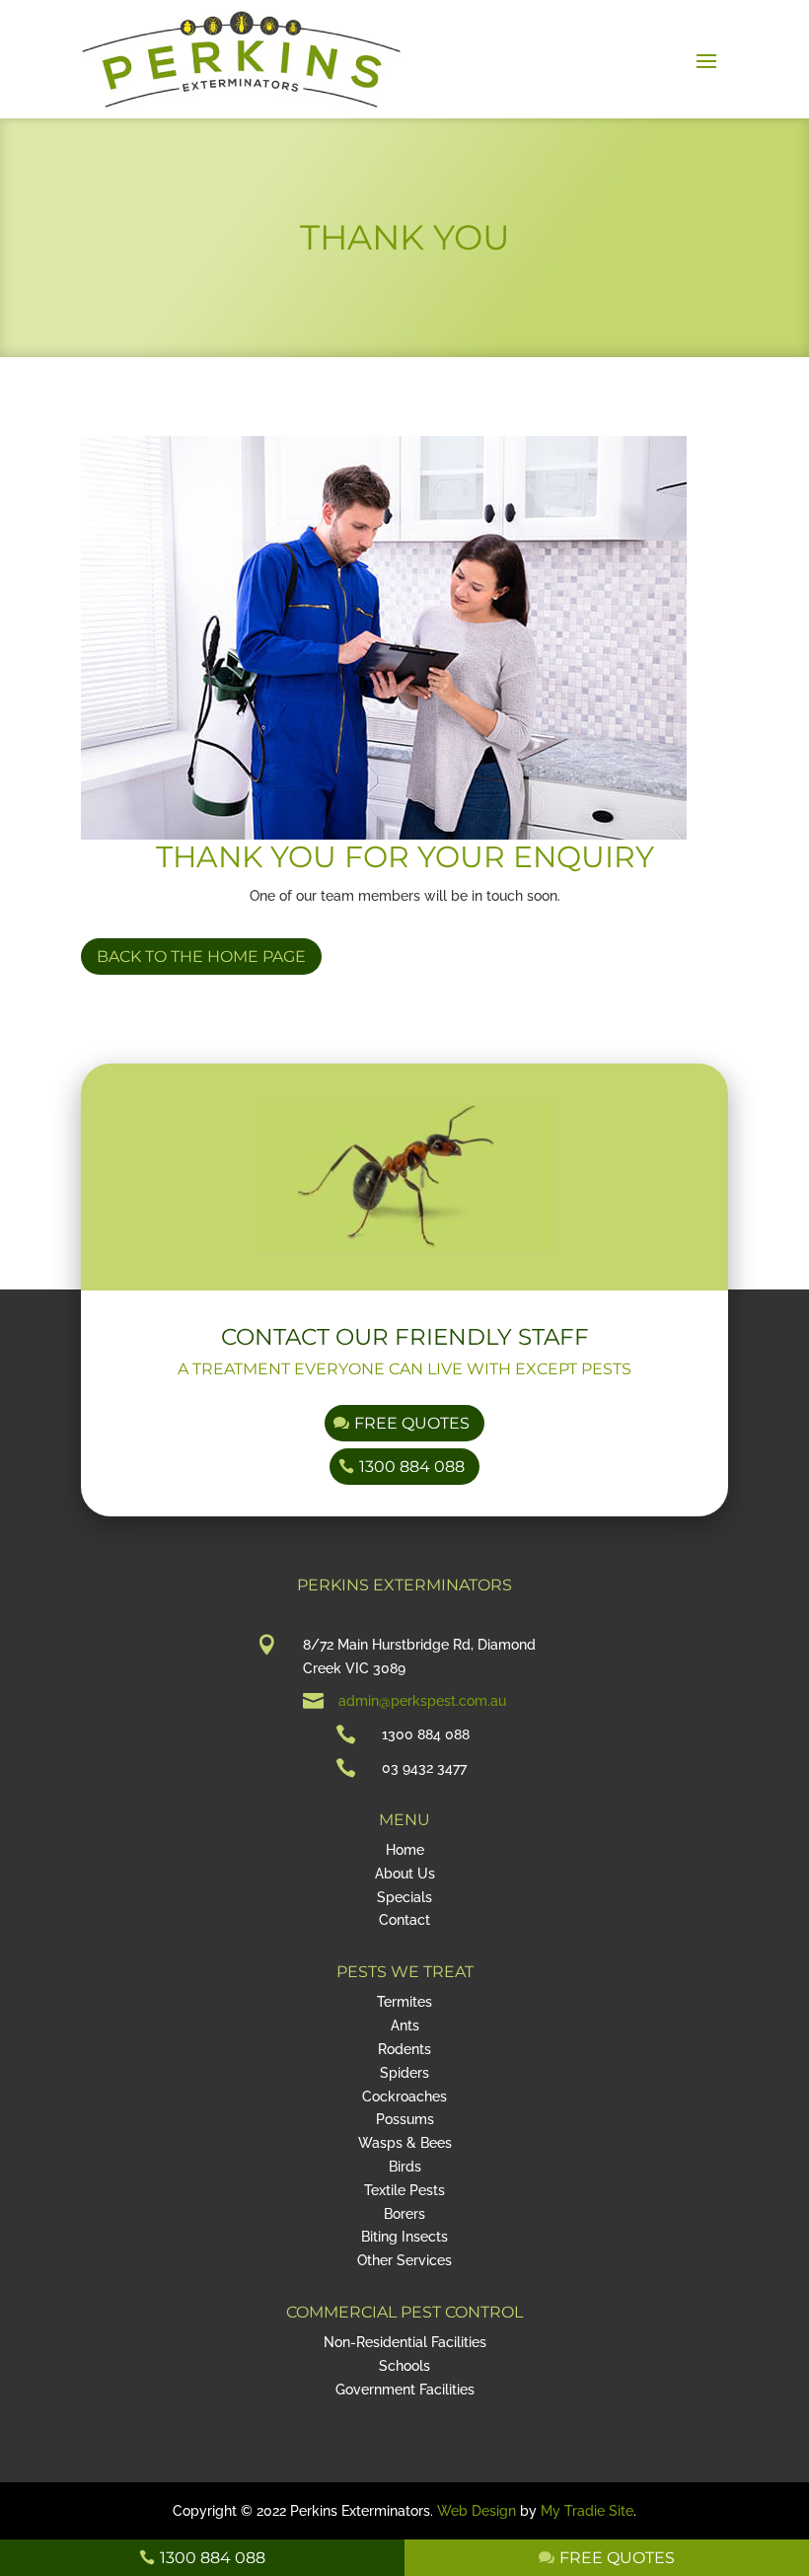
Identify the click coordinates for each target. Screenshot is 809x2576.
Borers (404, 2214)
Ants (405, 2025)
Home (405, 1850)
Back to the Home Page (201, 957)
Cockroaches (404, 2097)
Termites (404, 2002)
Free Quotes (412, 1423)
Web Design (477, 2511)
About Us (405, 1874)
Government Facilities (405, 2390)
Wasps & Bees (405, 2143)
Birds (405, 2167)
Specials (404, 1897)
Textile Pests (404, 2190)
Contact (404, 1920)
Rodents (404, 2049)
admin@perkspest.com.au (422, 1701)
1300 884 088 (412, 1467)
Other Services (404, 2260)
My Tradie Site (587, 2511)
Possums (405, 2119)
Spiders (404, 2073)
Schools (404, 2366)
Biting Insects (404, 2237)
